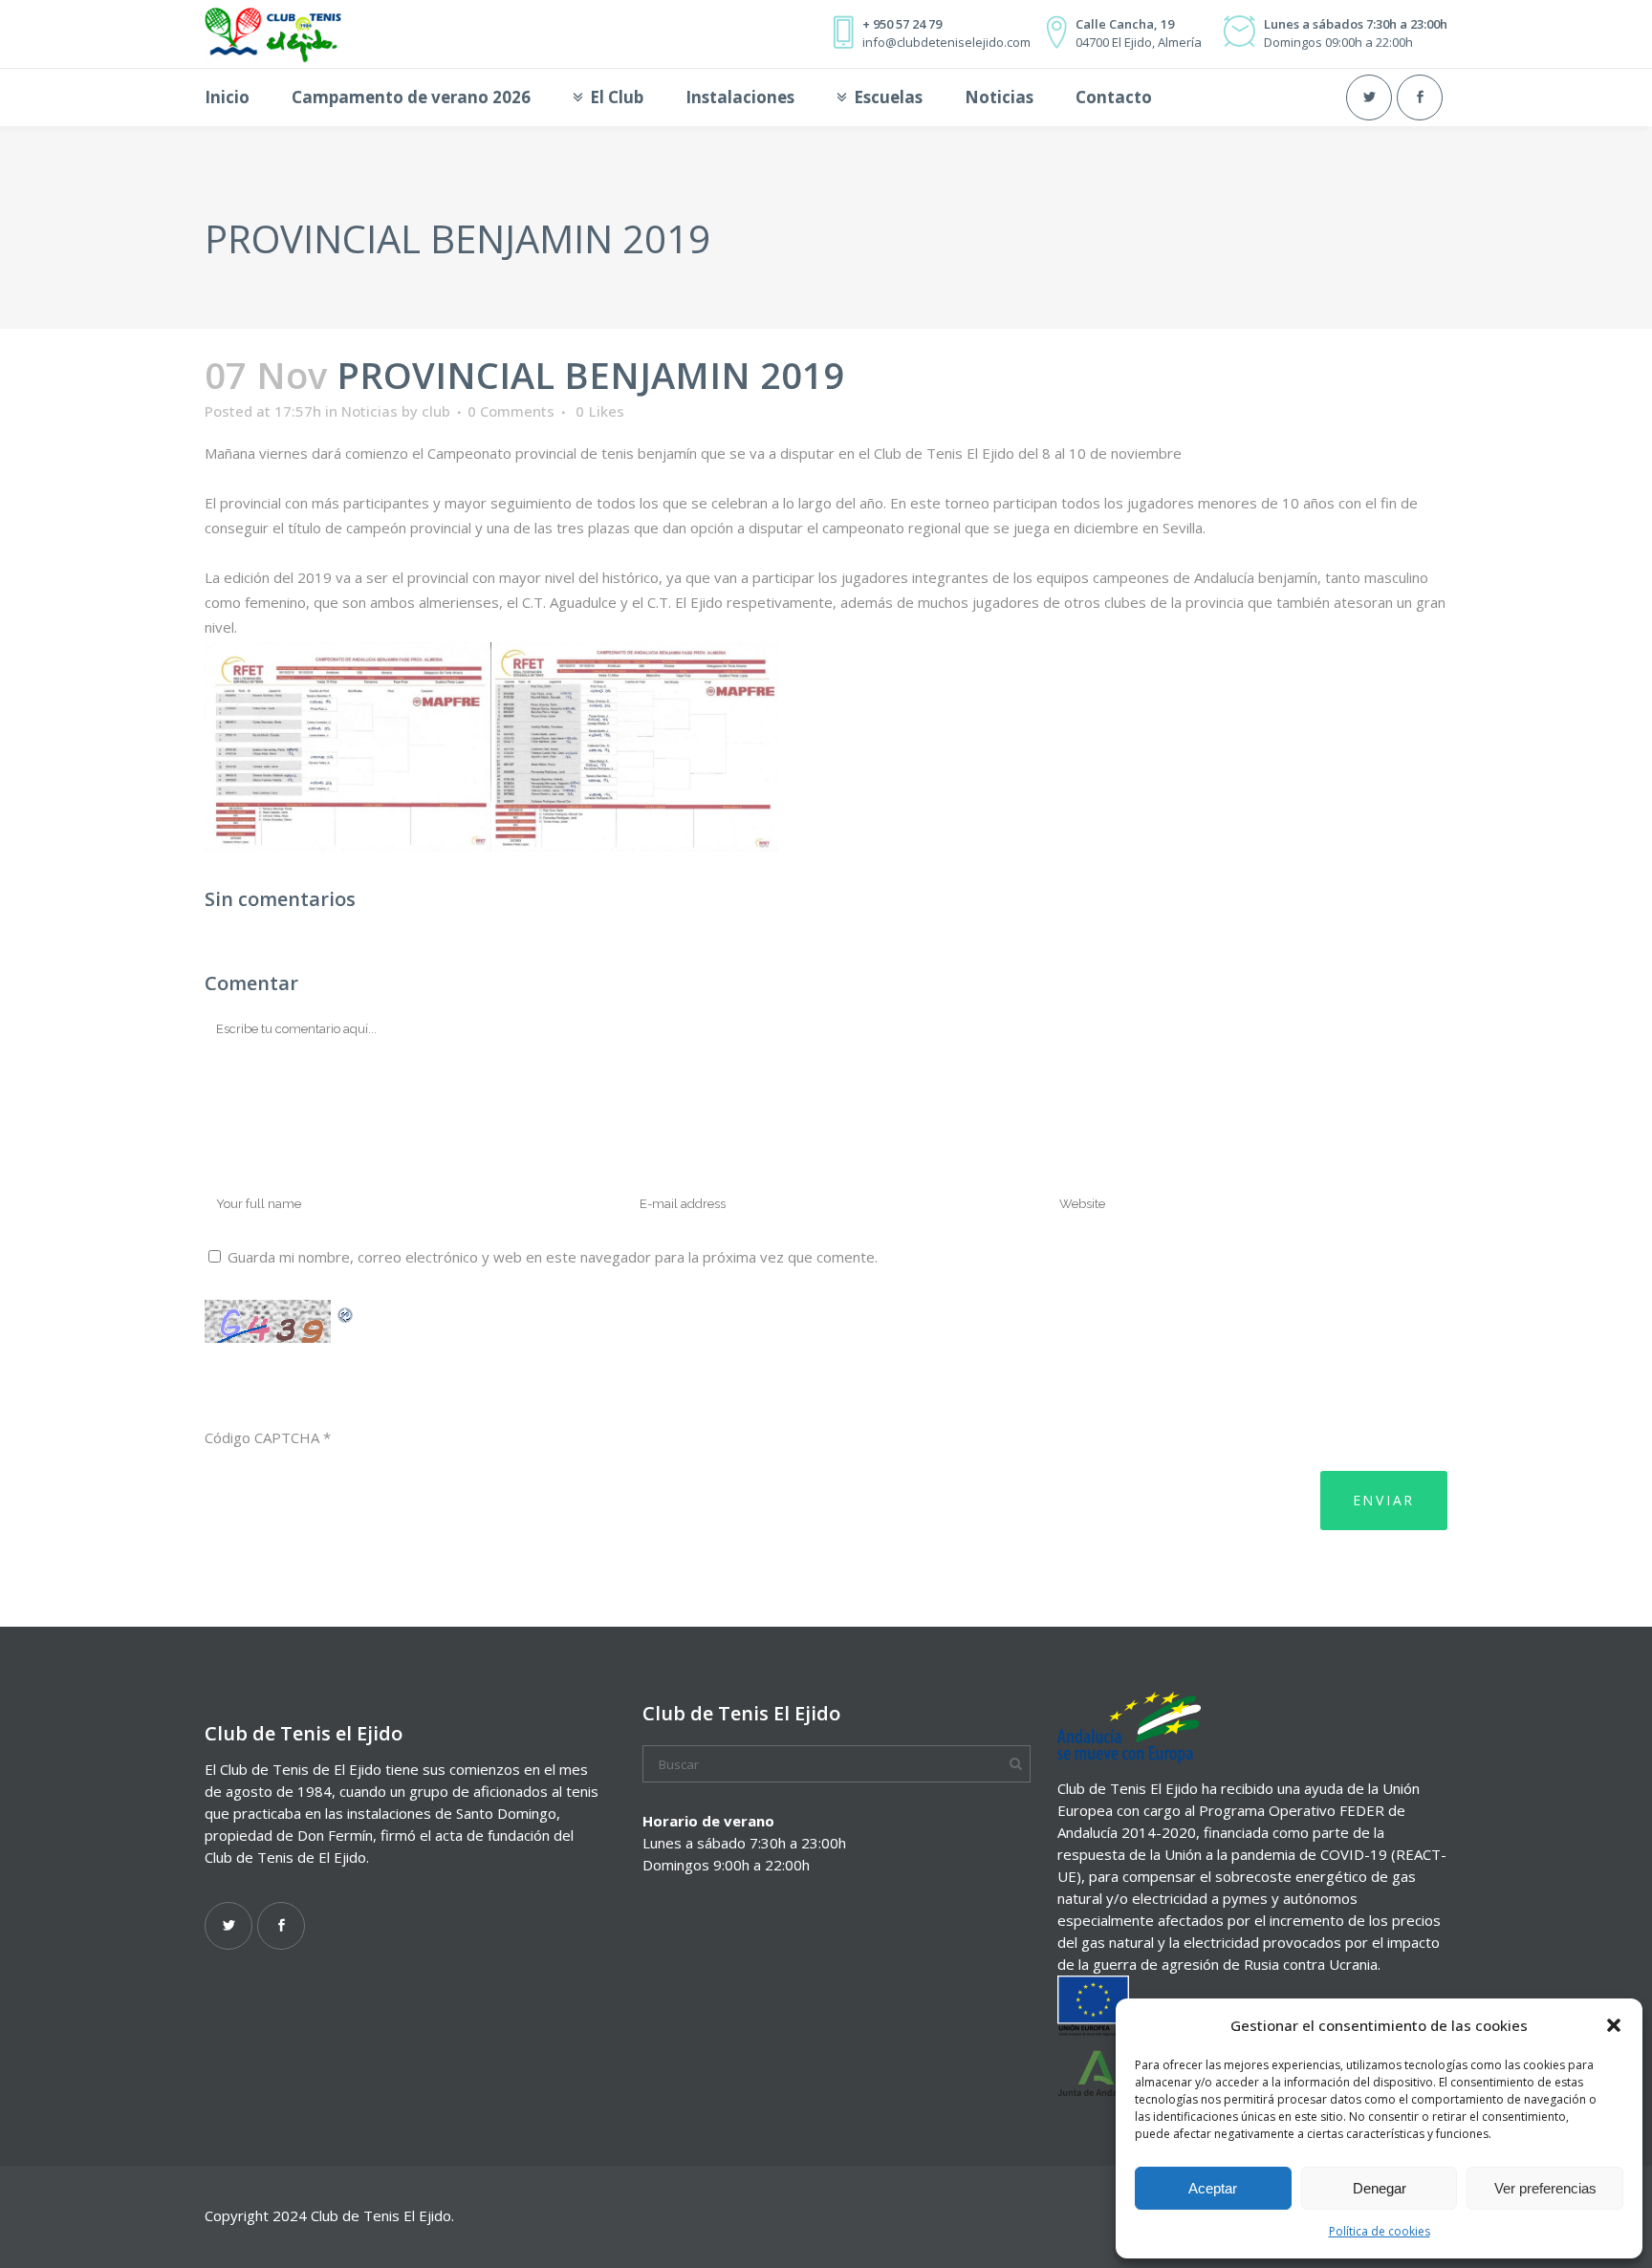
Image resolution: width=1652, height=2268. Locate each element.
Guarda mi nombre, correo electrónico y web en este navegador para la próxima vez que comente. (553, 1257)
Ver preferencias (1545, 2188)
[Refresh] (346, 1312)
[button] (1614, 2025)
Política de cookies (1380, 2231)
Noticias (370, 411)
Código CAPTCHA (262, 1437)
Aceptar (1213, 2188)
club (436, 411)
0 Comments (511, 411)
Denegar (1380, 2188)
